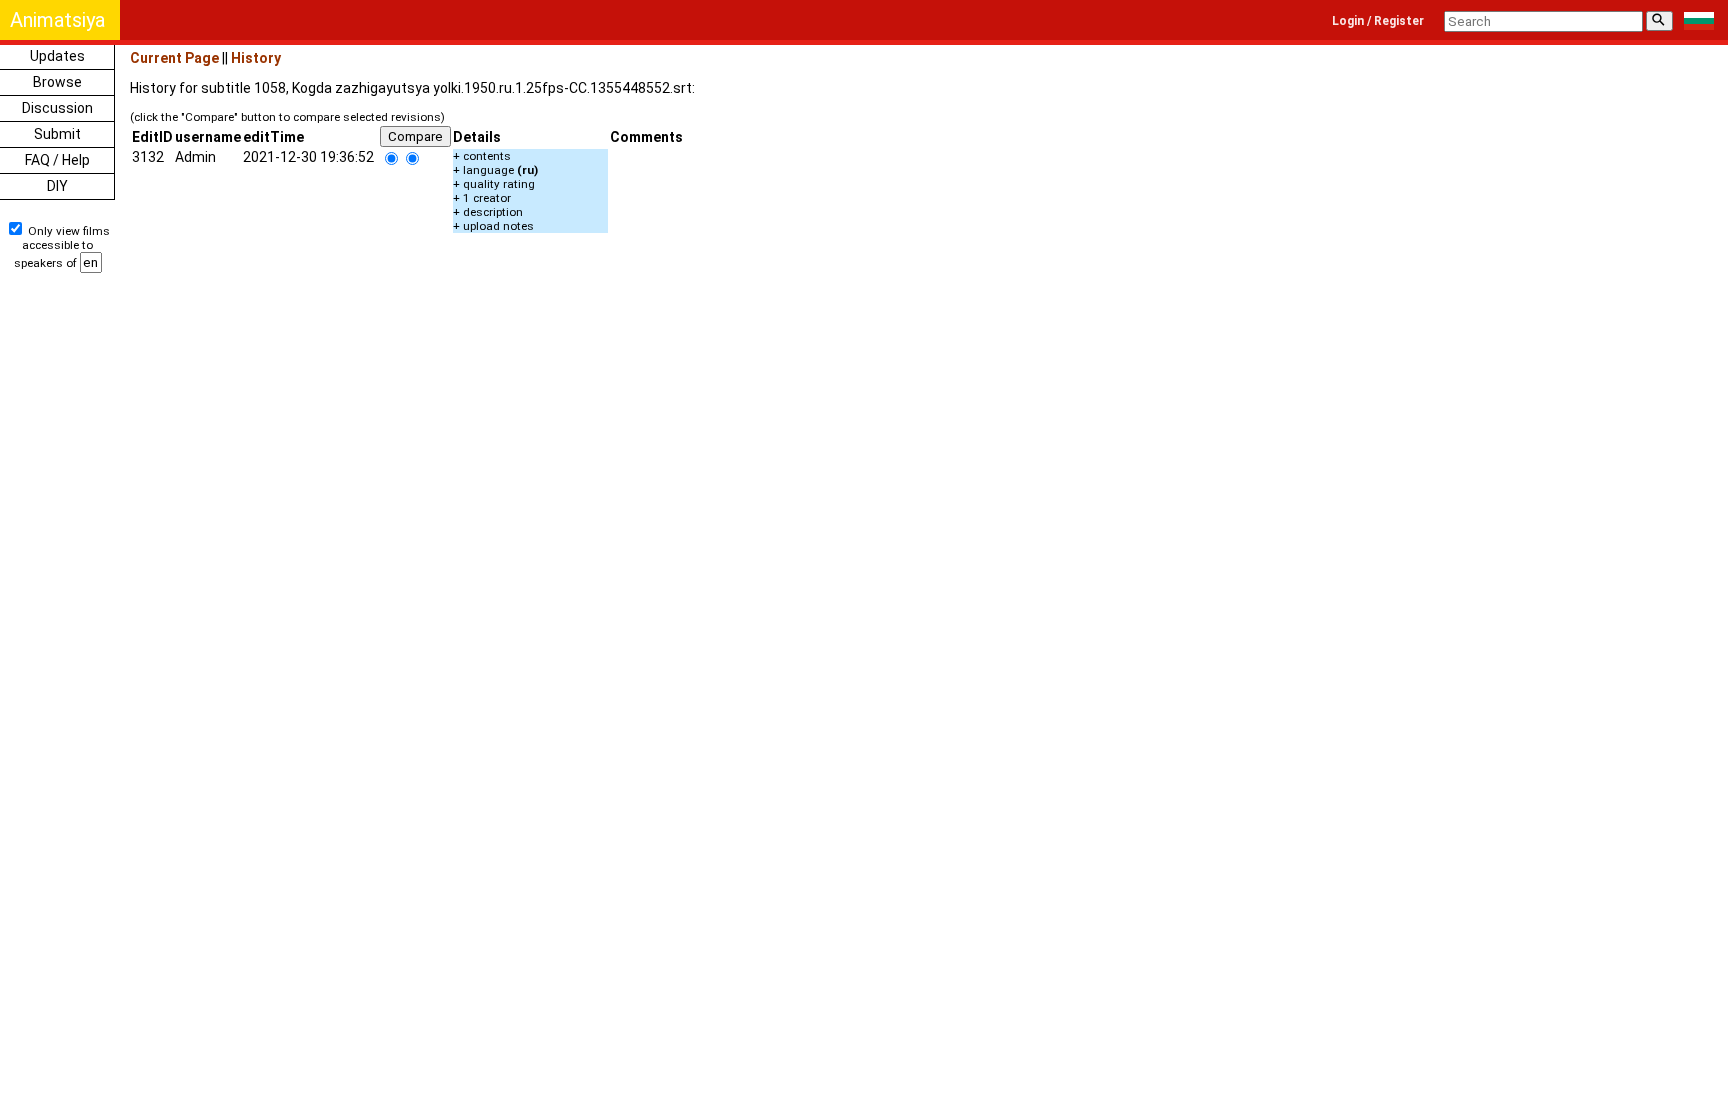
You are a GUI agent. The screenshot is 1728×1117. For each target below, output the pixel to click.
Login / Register (1378, 21)
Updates (57, 56)
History (256, 58)
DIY (57, 186)
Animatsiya (57, 20)
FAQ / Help (57, 160)
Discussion (57, 108)
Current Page (174, 58)
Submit (57, 134)
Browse (57, 82)
